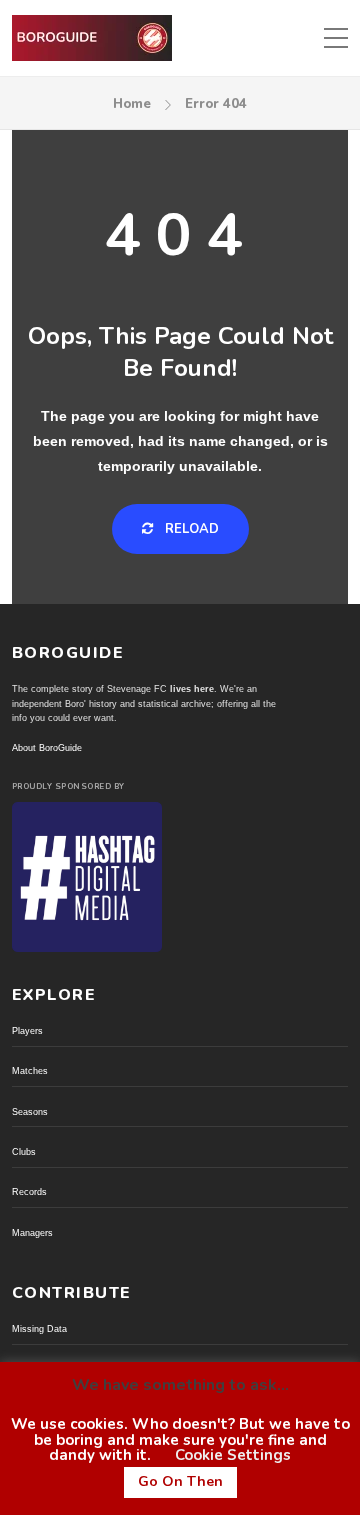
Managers (32, 1233)
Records (29, 1192)
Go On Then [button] (180, 1481)
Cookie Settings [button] (233, 1455)
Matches (30, 1071)
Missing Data (39, 1329)
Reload (190, 529)
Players (27, 1031)
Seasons (30, 1112)
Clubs (24, 1152)
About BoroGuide (47, 748)
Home (132, 104)
